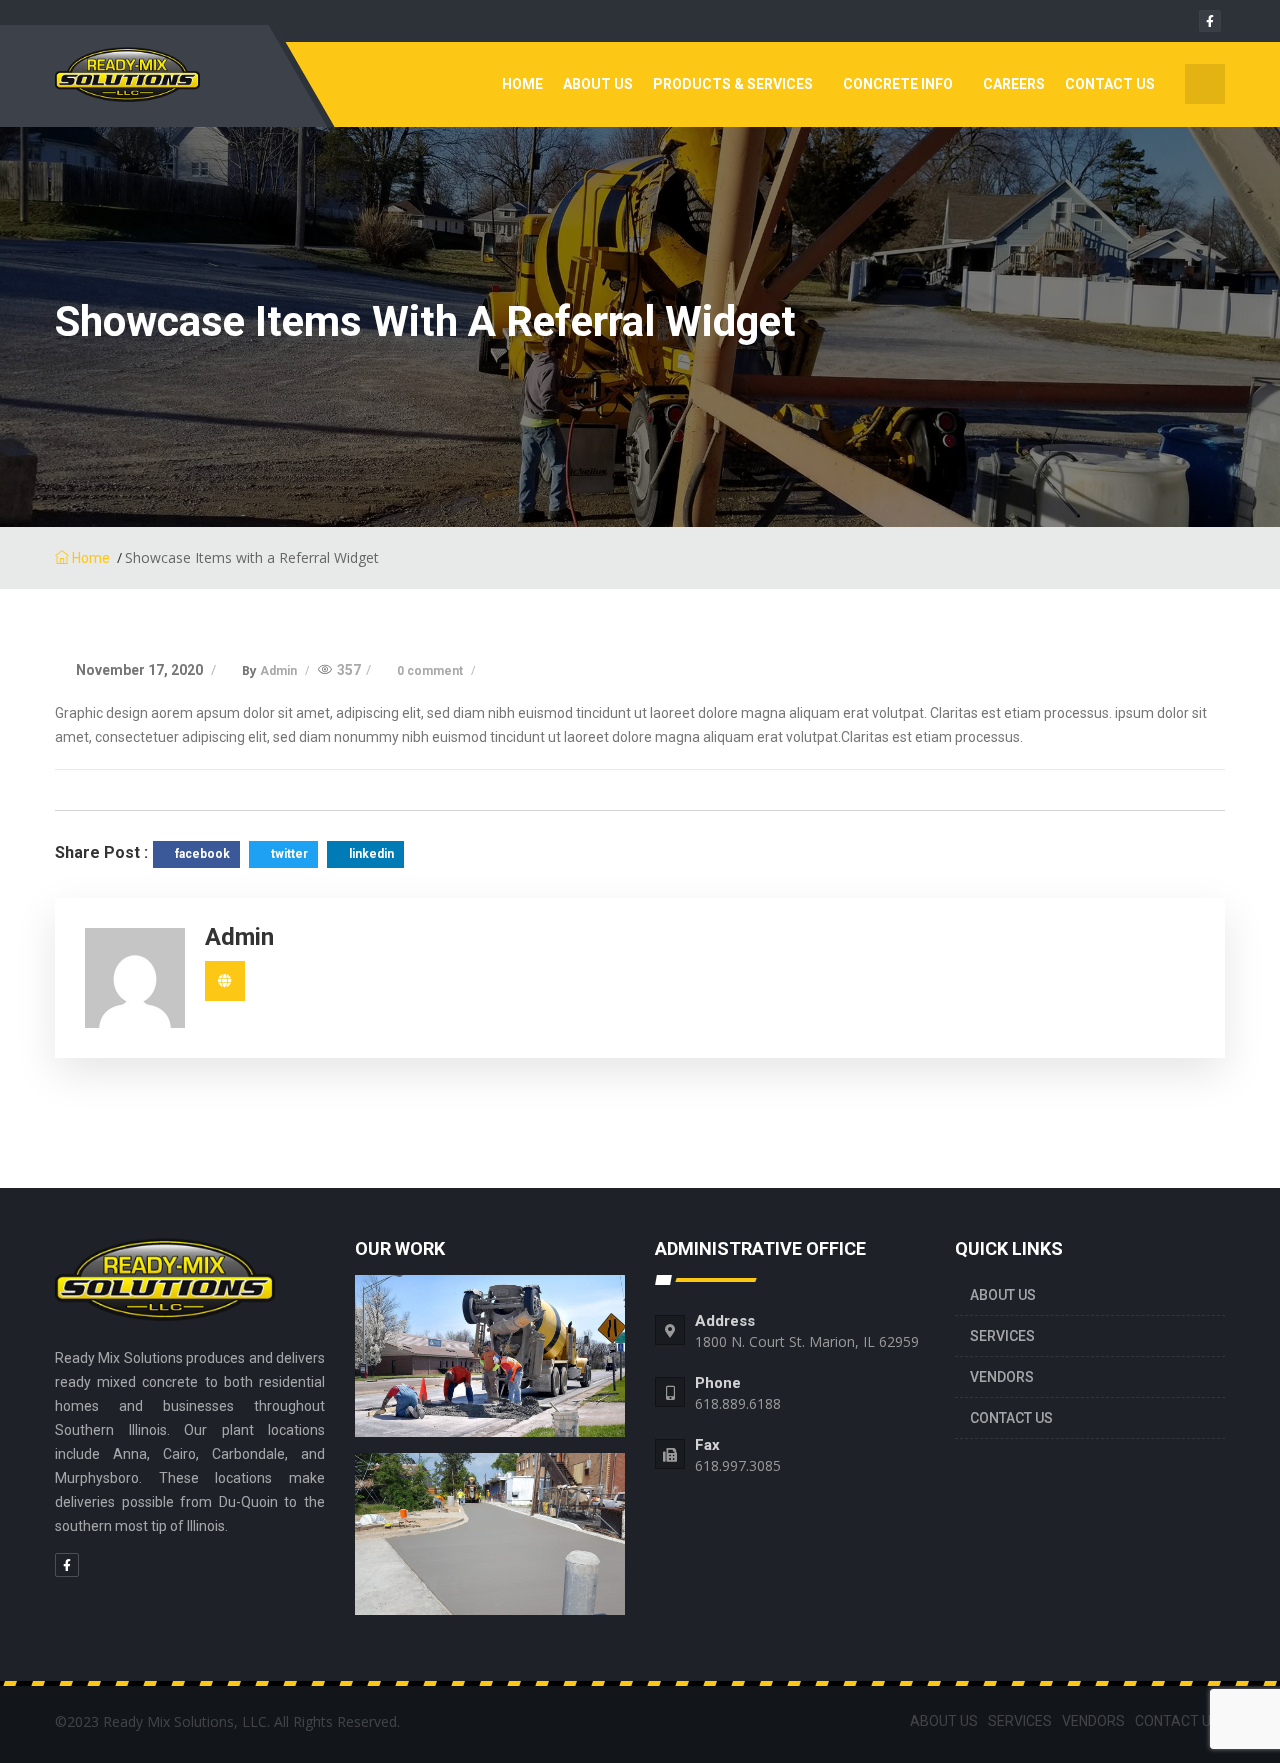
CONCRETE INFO (898, 84)
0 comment (431, 671)
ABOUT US (598, 84)
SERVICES (1002, 1336)
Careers (1014, 84)
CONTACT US (1110, 84)
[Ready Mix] (155, 84)
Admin (280, 671)
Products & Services (733, 84)
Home (522, 84)
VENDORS (1002, 1377)
